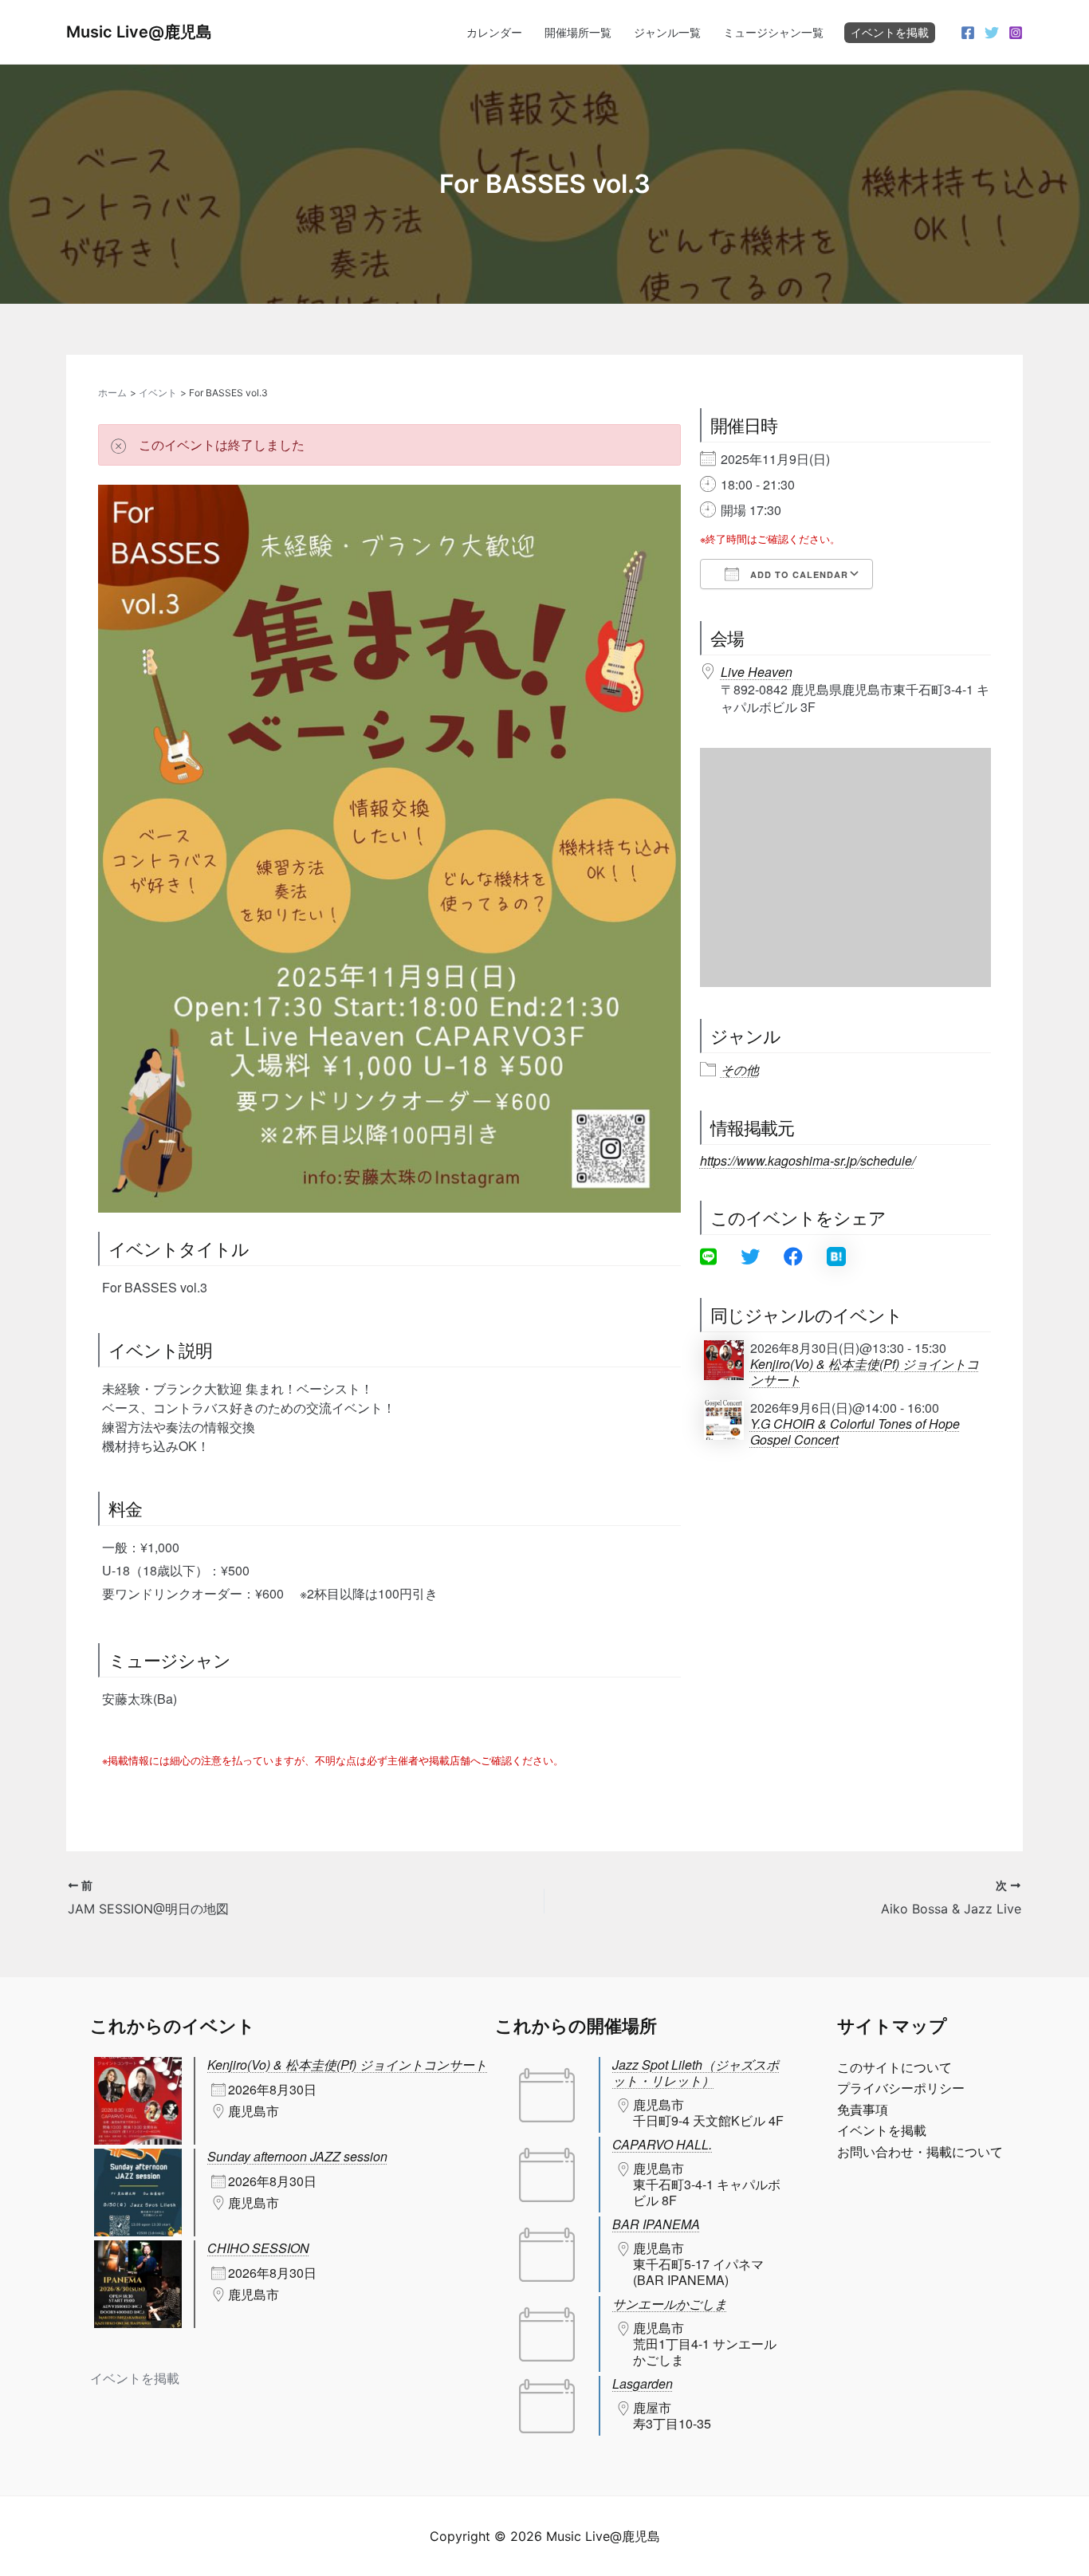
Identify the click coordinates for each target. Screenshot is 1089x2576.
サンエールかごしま (670, 2304)
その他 (740, 1070)
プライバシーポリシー (901, 2088)
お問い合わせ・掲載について (920, 2152)
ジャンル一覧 (667, 32)
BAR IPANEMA (656, 2224)
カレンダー (494, 32)
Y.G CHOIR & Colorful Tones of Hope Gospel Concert (855, 1432)
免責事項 (863, 2110)
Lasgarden (643, 2383)
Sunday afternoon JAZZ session (297, 2156)
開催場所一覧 (578, 32)
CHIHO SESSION (258, 2248)
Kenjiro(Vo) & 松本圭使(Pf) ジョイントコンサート (865, 1372)
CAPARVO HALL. (662, 2144)
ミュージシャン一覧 (773, 32)
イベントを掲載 (890, 32)
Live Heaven (757, 672)
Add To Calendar (798, 574)
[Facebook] (968, 33)
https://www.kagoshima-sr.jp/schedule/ (808, 1160)
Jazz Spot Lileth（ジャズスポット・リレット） (696, 2073)
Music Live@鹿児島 (139, 32)
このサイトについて (894, 2067)
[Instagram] (1016, 33)
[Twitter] (992, 33)
